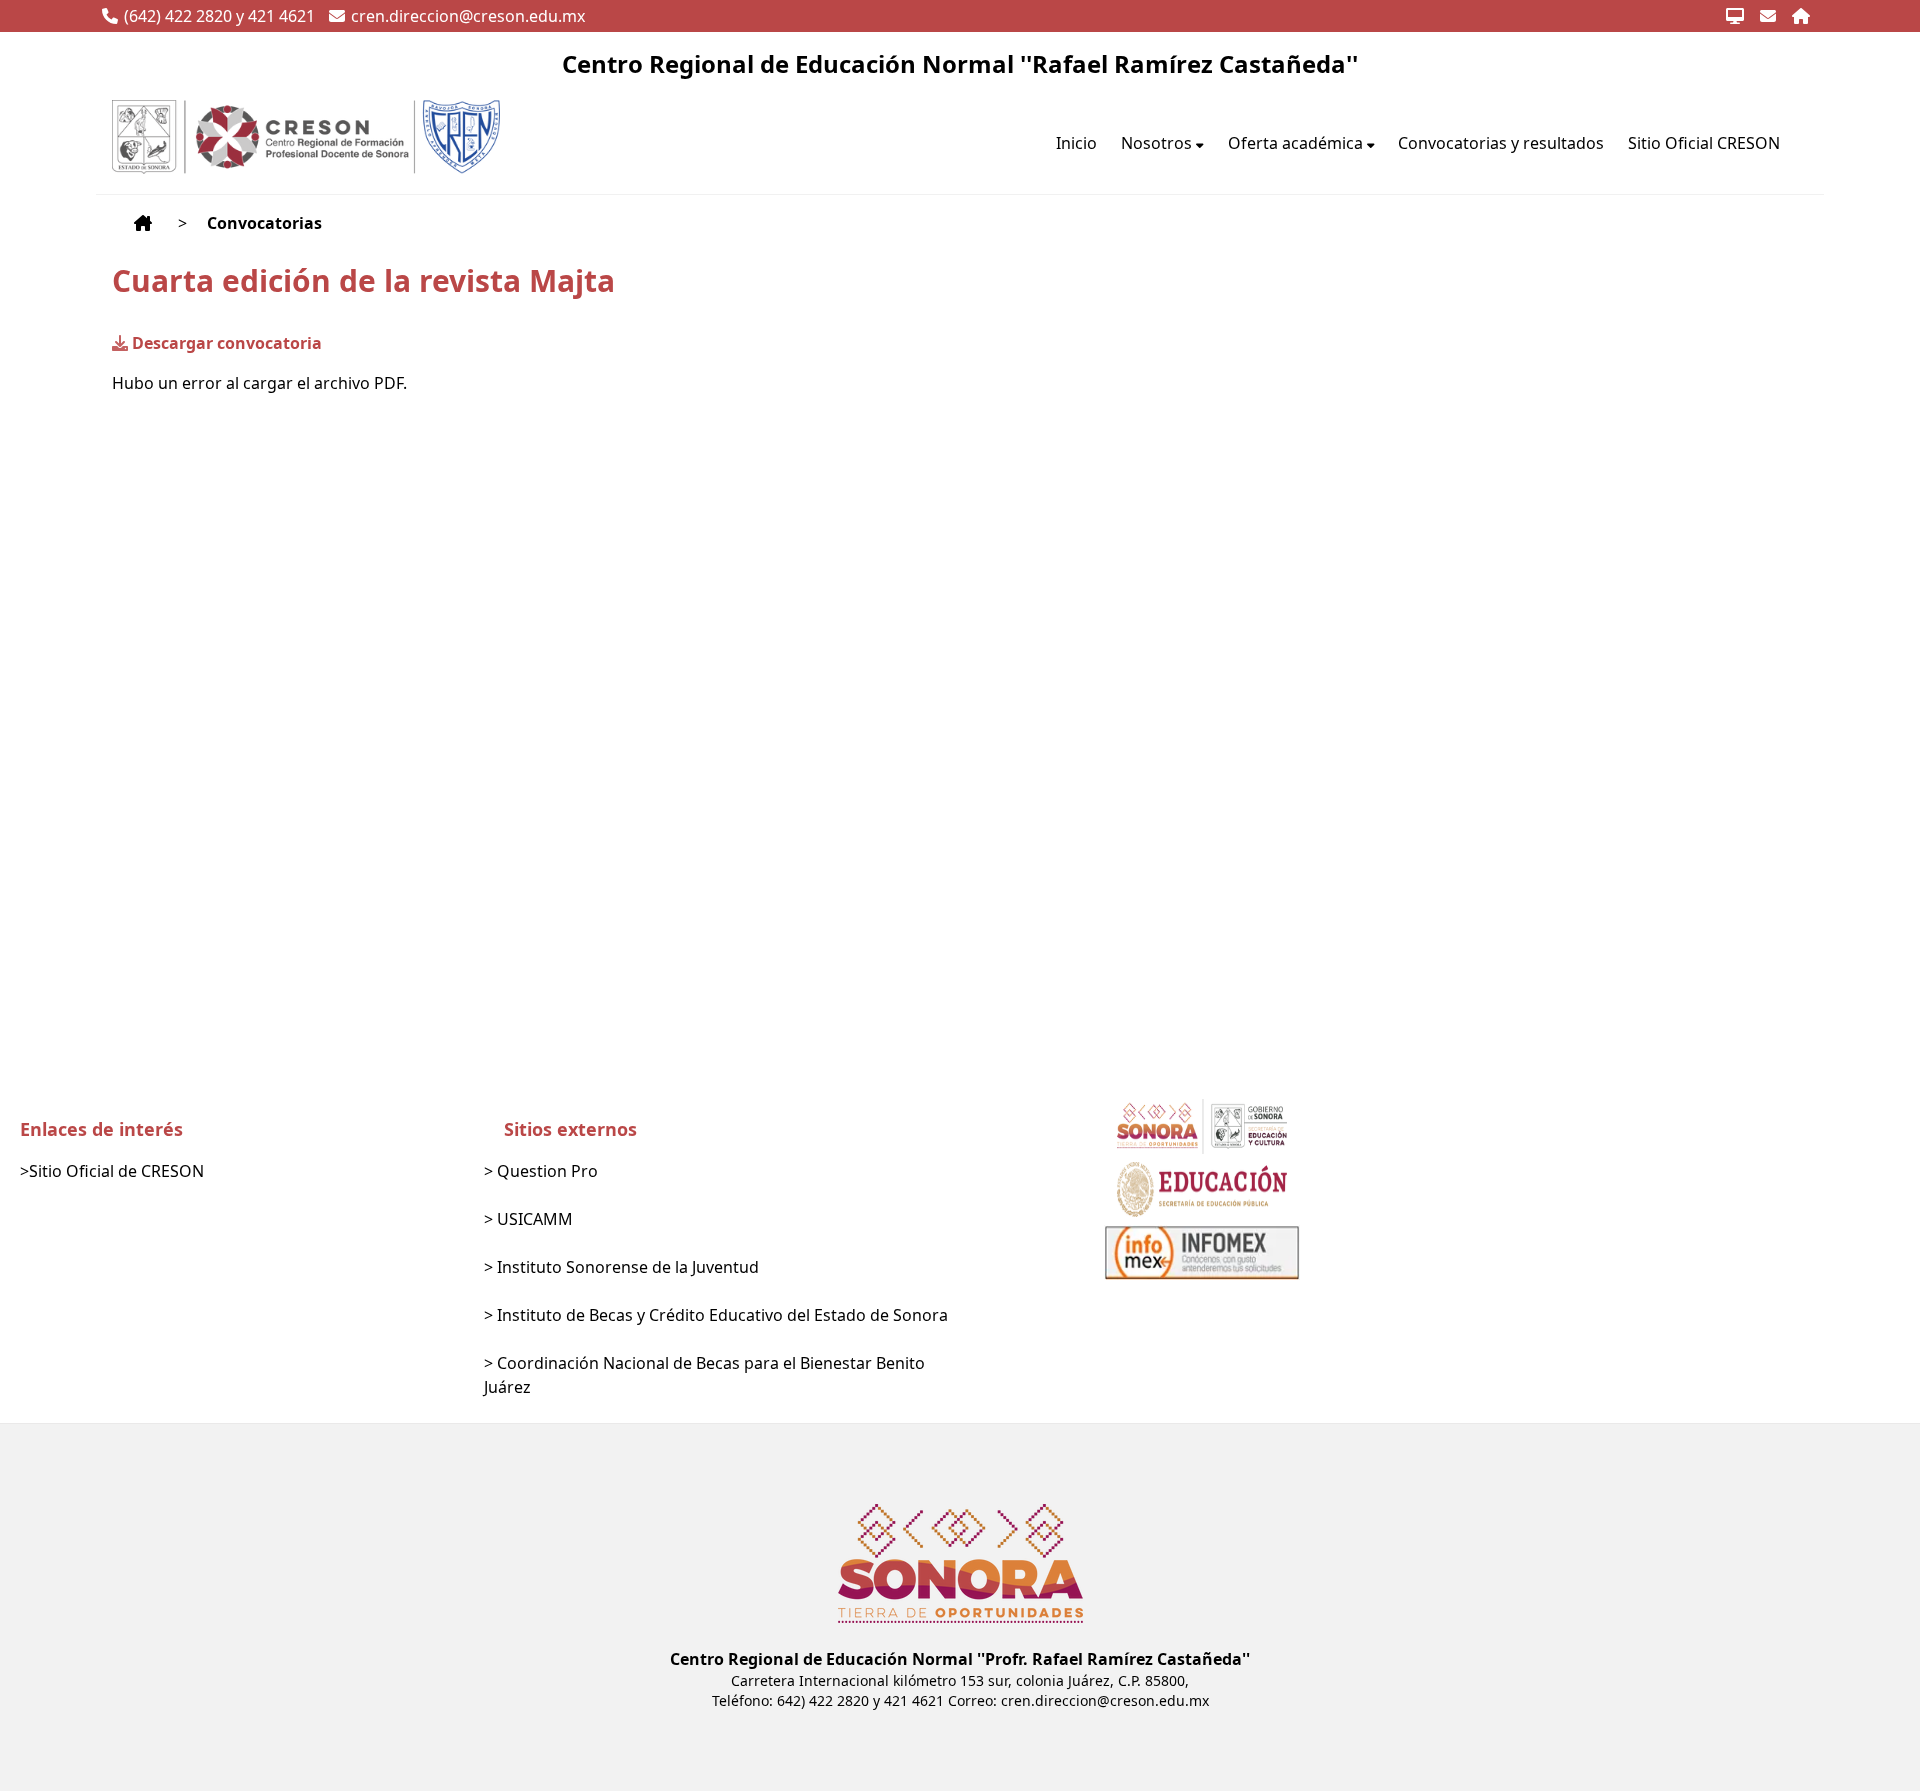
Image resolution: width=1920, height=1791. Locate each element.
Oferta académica (1295, 143)
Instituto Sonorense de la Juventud (628, 1267)
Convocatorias (264, 223)
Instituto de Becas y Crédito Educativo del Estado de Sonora (722, 1315)
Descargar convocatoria (227, 343)
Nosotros (1156, 143)
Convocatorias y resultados (1501, 143)
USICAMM (535, 1219)
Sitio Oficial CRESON (1704, 143)
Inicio (1076, 143)
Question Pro (547, 1171)
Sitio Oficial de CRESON (116, 1171)
